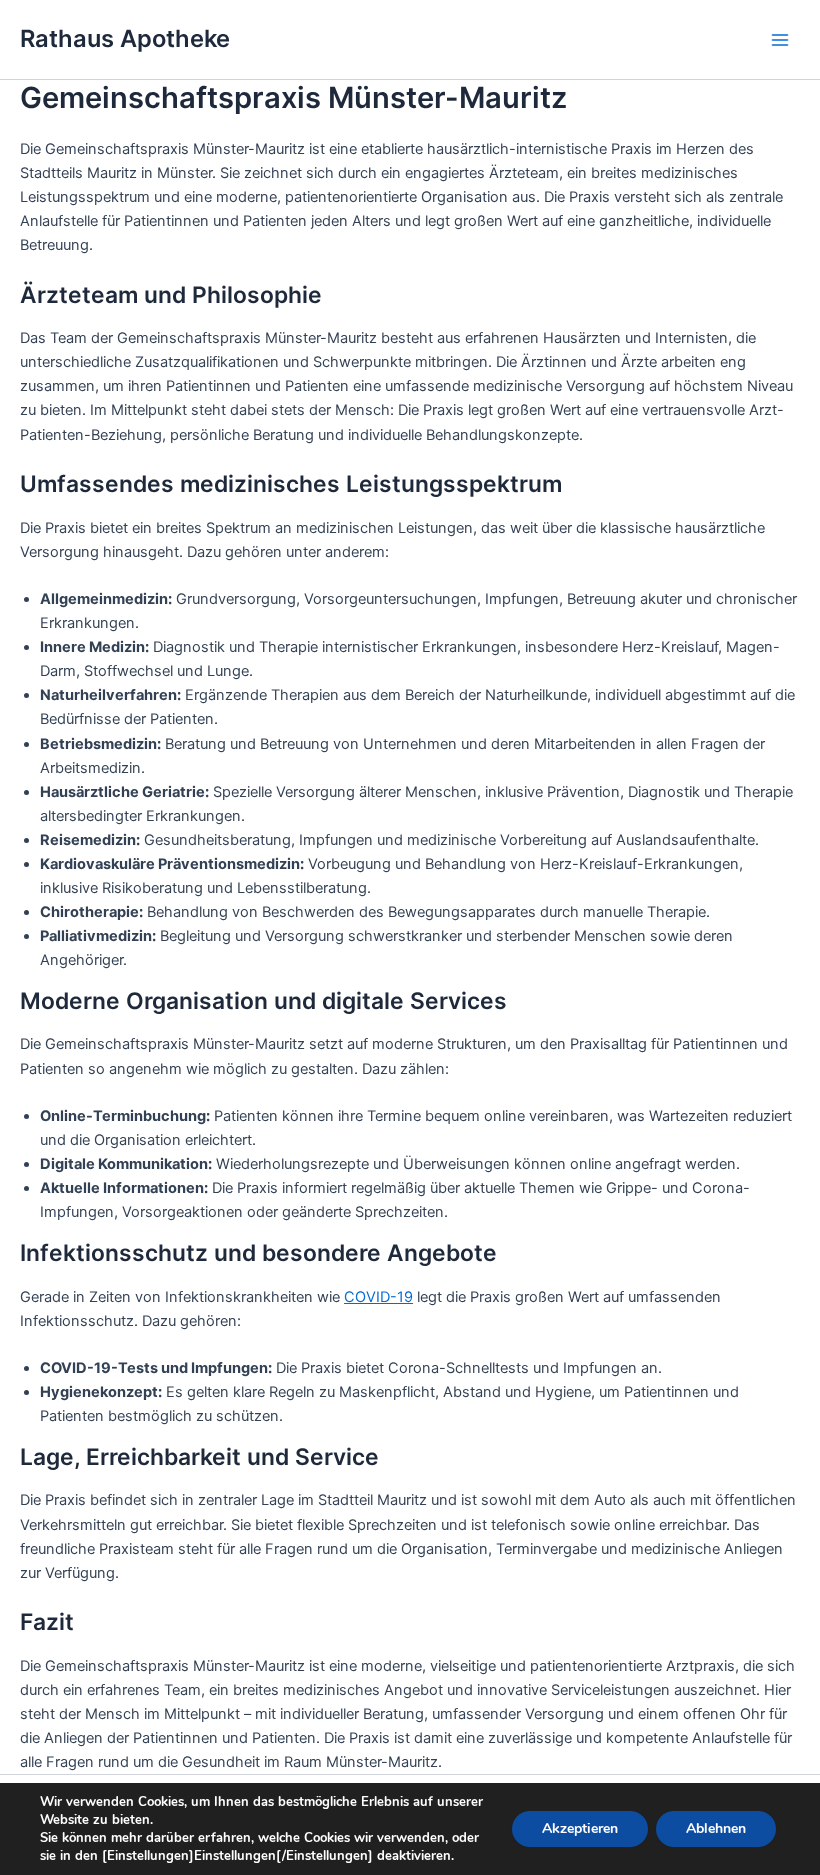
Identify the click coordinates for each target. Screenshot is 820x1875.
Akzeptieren (580, 1828)
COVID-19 (378, 1297)
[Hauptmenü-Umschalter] (780, 39)
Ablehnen (716, 1828)
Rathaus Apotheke (125, 38)
